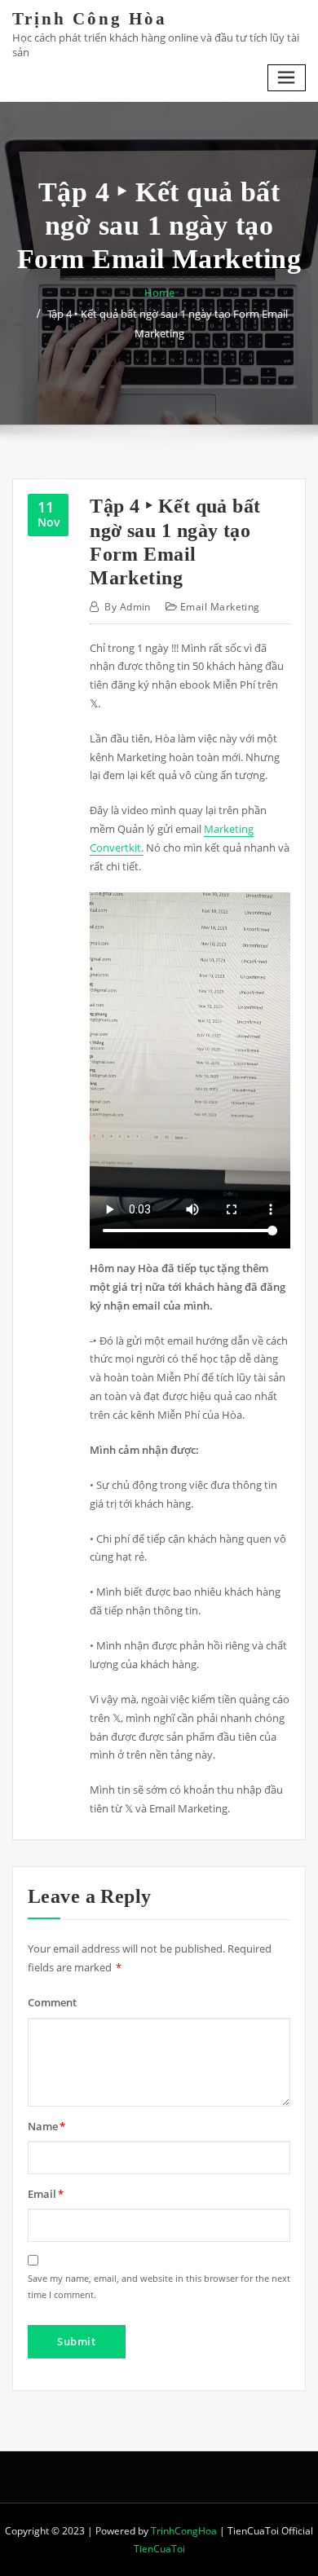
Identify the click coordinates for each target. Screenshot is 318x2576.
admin (128, 607)
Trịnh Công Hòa (90, 18)
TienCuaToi (159, 2549)
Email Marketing (220, 607)
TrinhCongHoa (184, 2531)
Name (46, 2126)
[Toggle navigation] (287, 78)
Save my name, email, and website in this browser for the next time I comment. (159, 2286)
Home (159, 293)
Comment (52, 2002)
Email (46, 2194)
